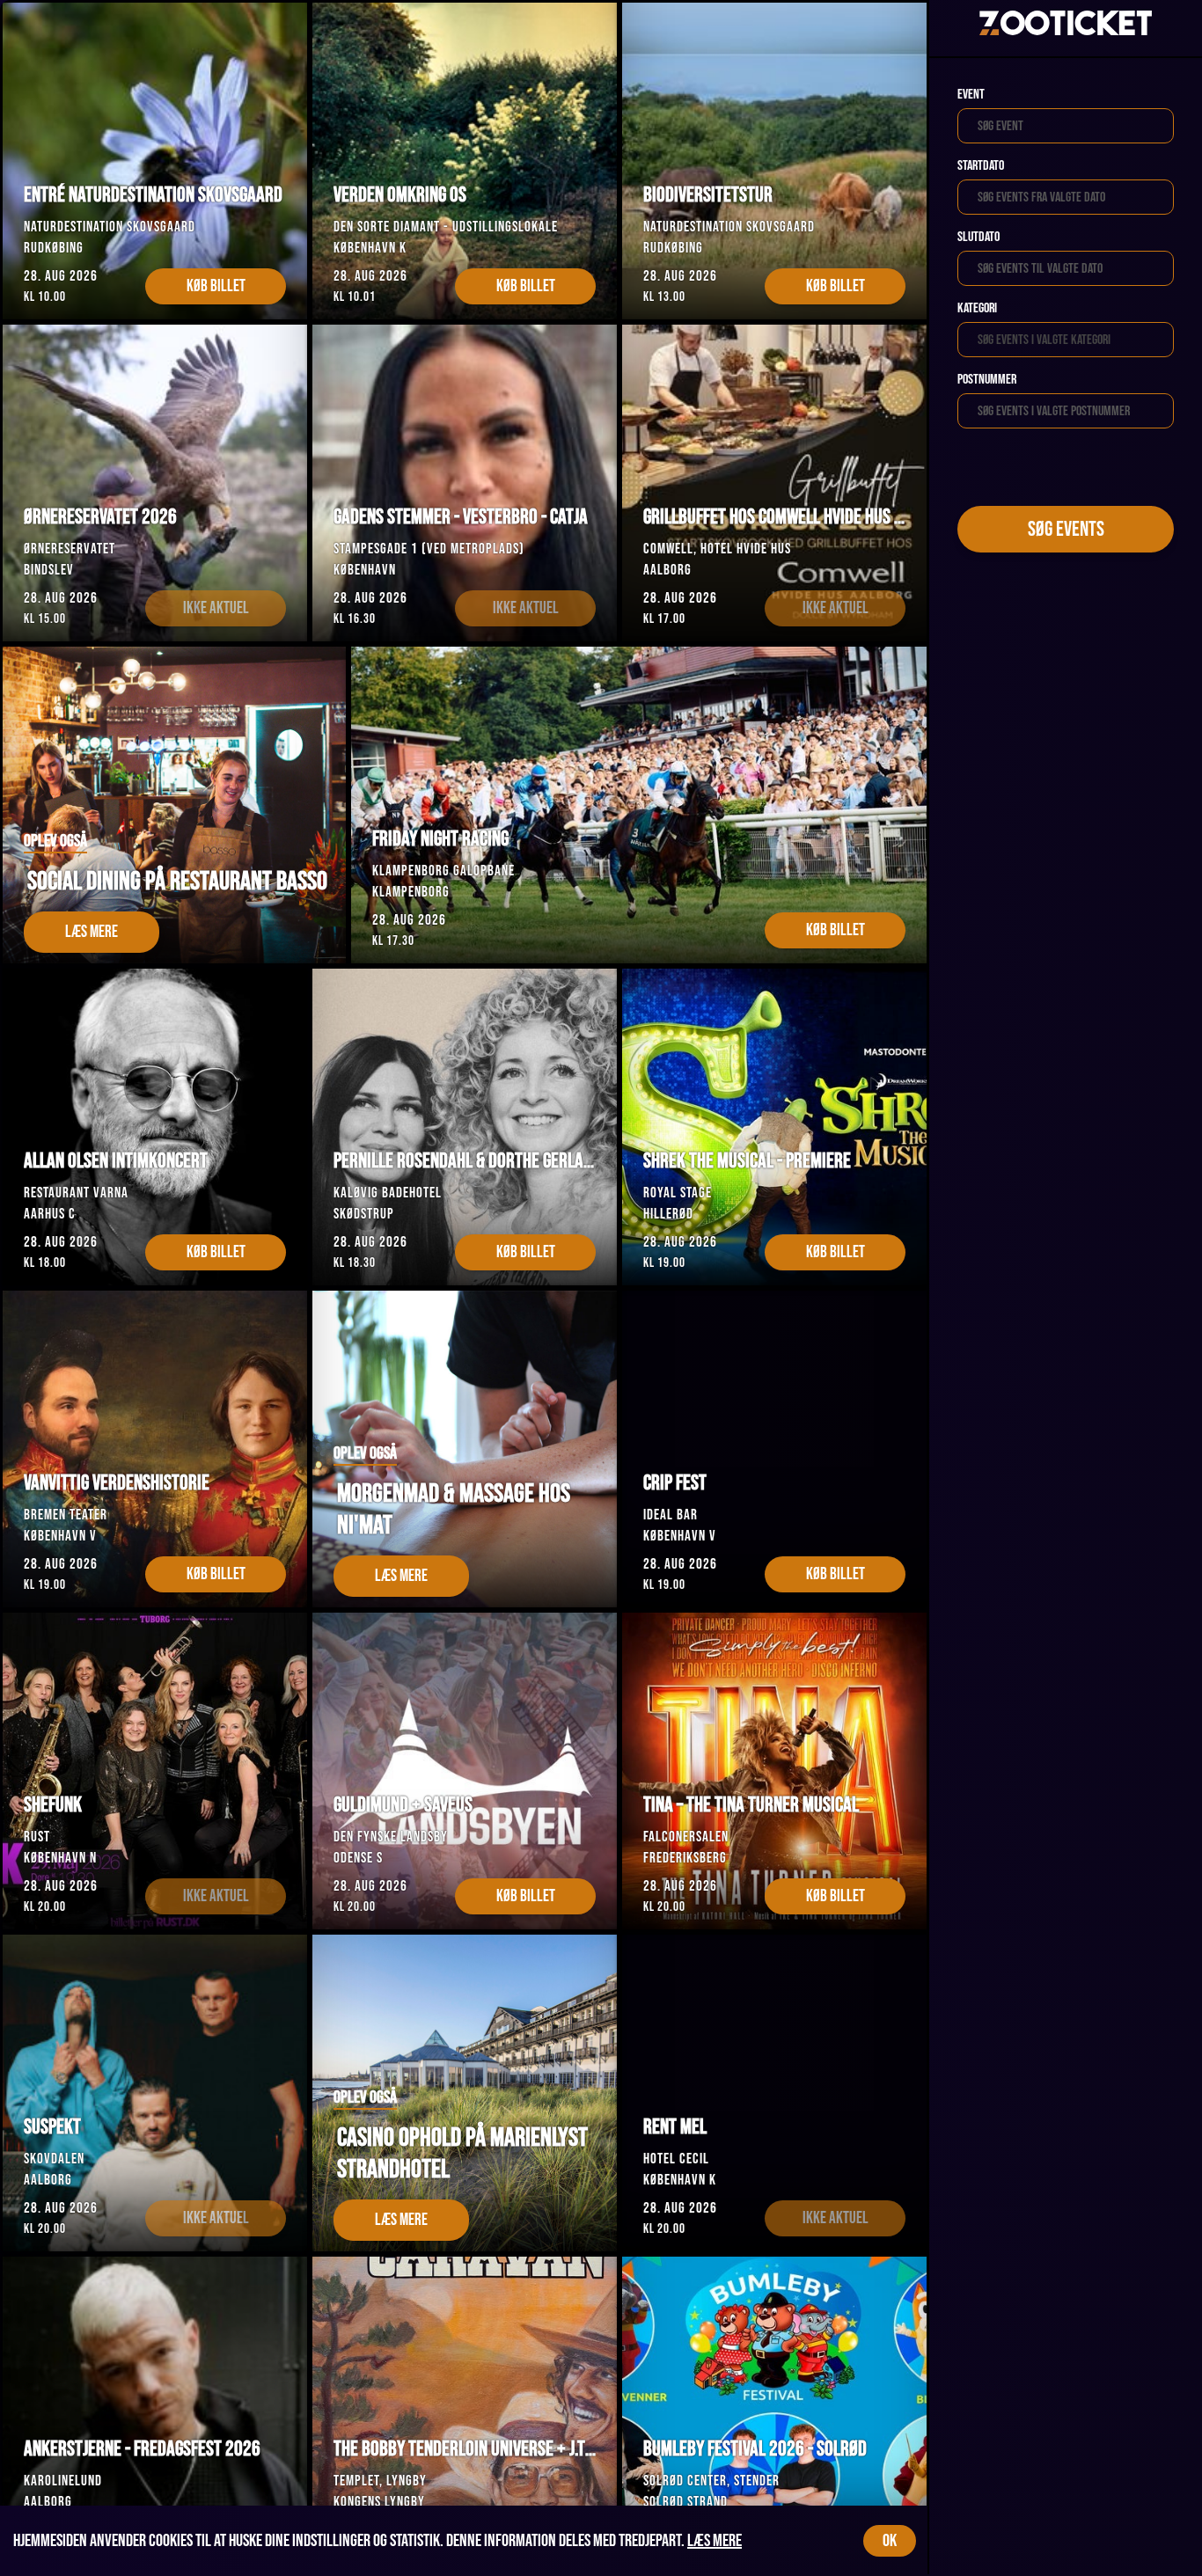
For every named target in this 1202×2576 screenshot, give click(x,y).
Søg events (1066, 529)
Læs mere (715, 2541)
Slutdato (978, 237)
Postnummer (987, 380)
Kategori (977, 308)
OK (890, 2541)
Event (971, 95)
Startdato (981, 166)
